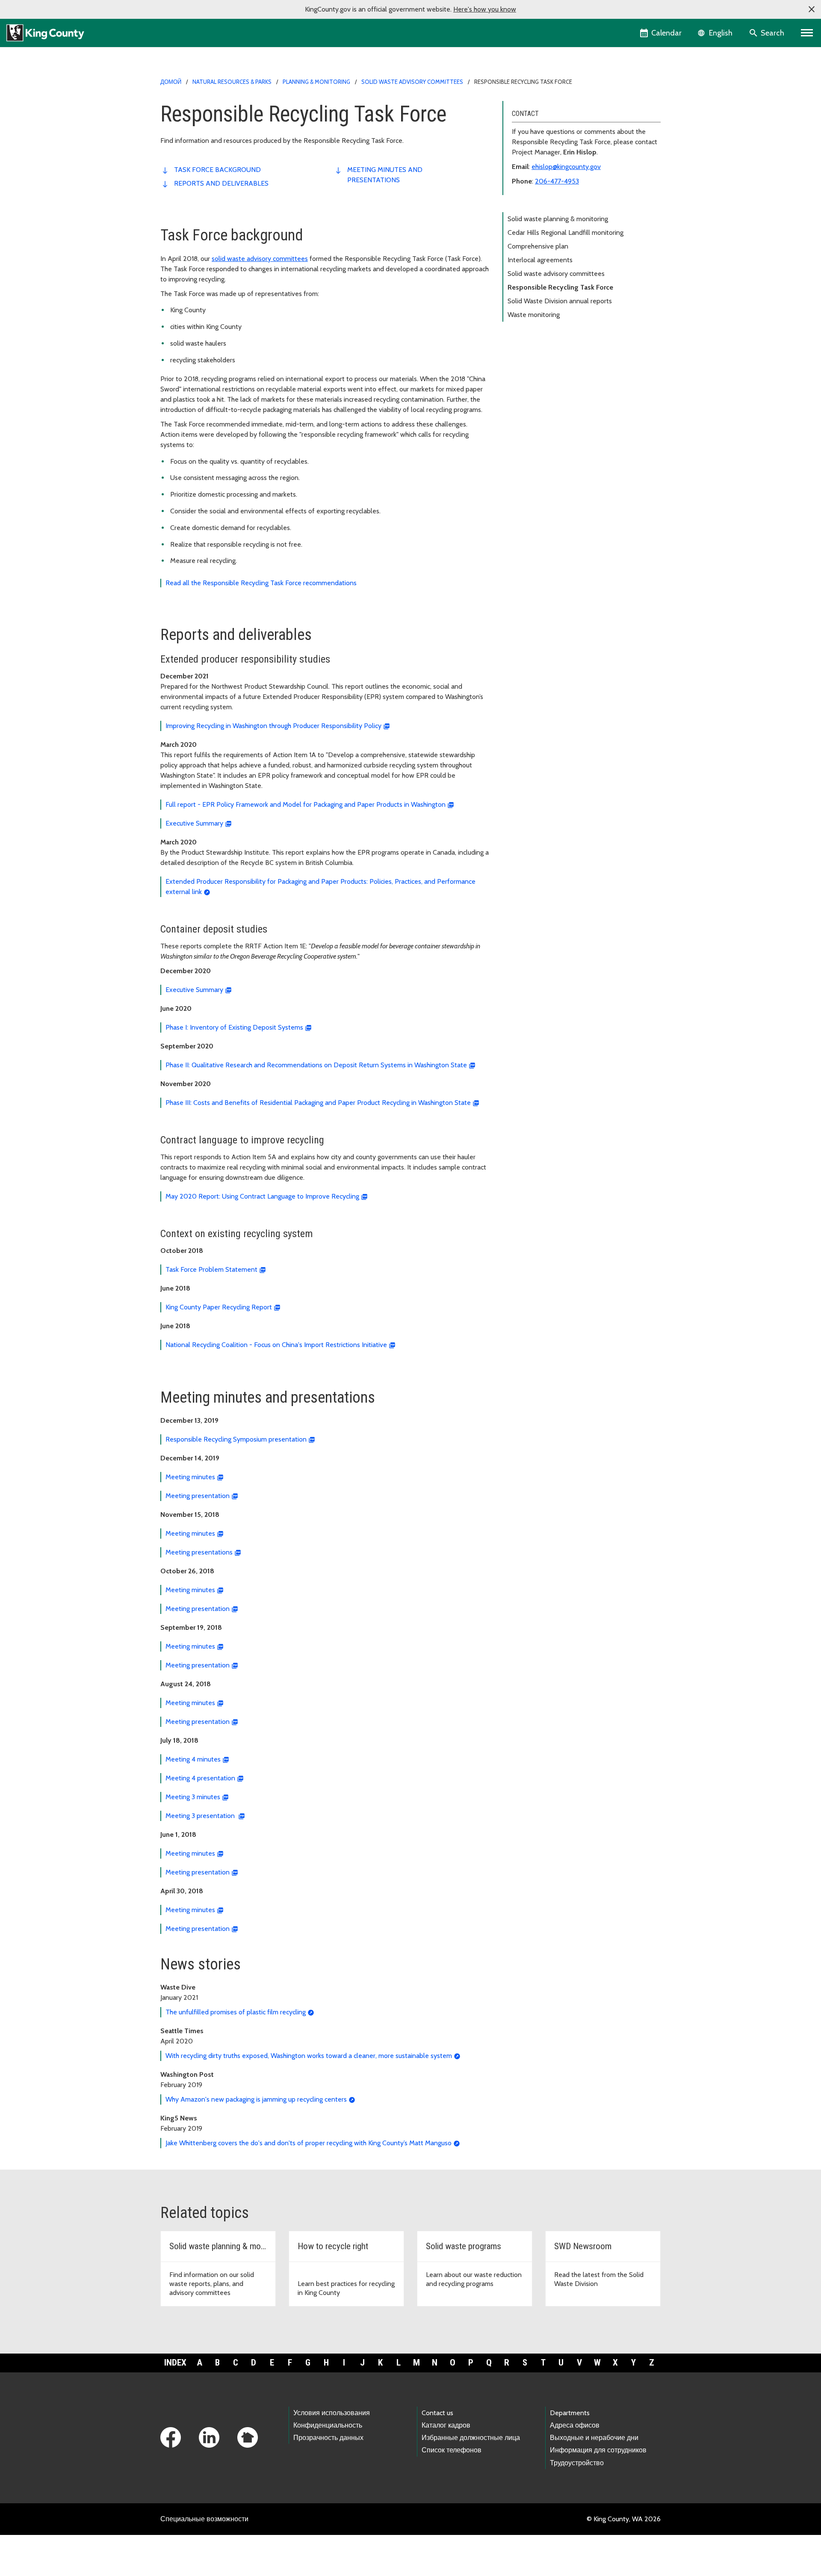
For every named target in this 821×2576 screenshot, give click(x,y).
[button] (812, 9)
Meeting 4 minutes (193, 1759)
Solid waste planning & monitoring (558, 219)
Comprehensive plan (538, 246)
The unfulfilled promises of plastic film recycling (236, 2012)
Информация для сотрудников (598, 2450)
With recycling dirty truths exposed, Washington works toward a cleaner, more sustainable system (309, 2056)
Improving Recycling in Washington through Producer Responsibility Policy (273, 726)
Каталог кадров (446, 2425)
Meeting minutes (190, 1477)
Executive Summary (194, 823)
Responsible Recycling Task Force (560, 287)
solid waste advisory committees (260, 259)
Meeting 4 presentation (200, 1778)
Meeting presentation (198, 1496)
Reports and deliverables (221, 183)
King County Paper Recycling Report (219, 1307)
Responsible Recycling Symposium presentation (236, 1439)
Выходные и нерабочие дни (594, 2438)
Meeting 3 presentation (201, 1816)
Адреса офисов (575, 2425)
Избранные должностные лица (471, 2438)
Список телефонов (452, 2450)
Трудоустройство (577, 2463)
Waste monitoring (534, 315)
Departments (570, 2413)
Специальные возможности (204, 2519)
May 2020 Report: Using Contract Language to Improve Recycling (262, 1196)
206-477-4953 (557, 181)
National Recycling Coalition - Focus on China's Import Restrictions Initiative (276, 1345)
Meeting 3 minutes (193, 1797)
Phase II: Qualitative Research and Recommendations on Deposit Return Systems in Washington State (316, 1065)
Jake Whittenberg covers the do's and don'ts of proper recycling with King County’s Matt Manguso (309, 2143)
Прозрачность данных (328, 2438)
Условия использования (332, 2413)
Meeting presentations (199, 1552)
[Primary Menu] (807, 33)
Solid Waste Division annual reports (560, 301)
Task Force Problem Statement (211, 1269)
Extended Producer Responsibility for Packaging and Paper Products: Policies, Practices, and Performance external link (320, 887)
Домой (171, 82)
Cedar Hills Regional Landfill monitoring (566, 232)
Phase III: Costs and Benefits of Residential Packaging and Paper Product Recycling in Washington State (318, 1103)
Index (175, 2363)
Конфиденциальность (328, 2425)
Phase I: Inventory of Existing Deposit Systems (234, 1027)
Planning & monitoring (316, 82)
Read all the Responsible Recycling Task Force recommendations (261, 583)
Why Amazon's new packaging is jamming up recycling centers (256, 2099)
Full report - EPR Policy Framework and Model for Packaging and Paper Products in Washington (306, 804)
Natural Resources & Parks (232, 82)
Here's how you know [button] (485, 9)
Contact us (437, 2413)
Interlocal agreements (540, 260)
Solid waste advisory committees (412, 82)
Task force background (217, 170)
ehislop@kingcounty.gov (566, 167)
